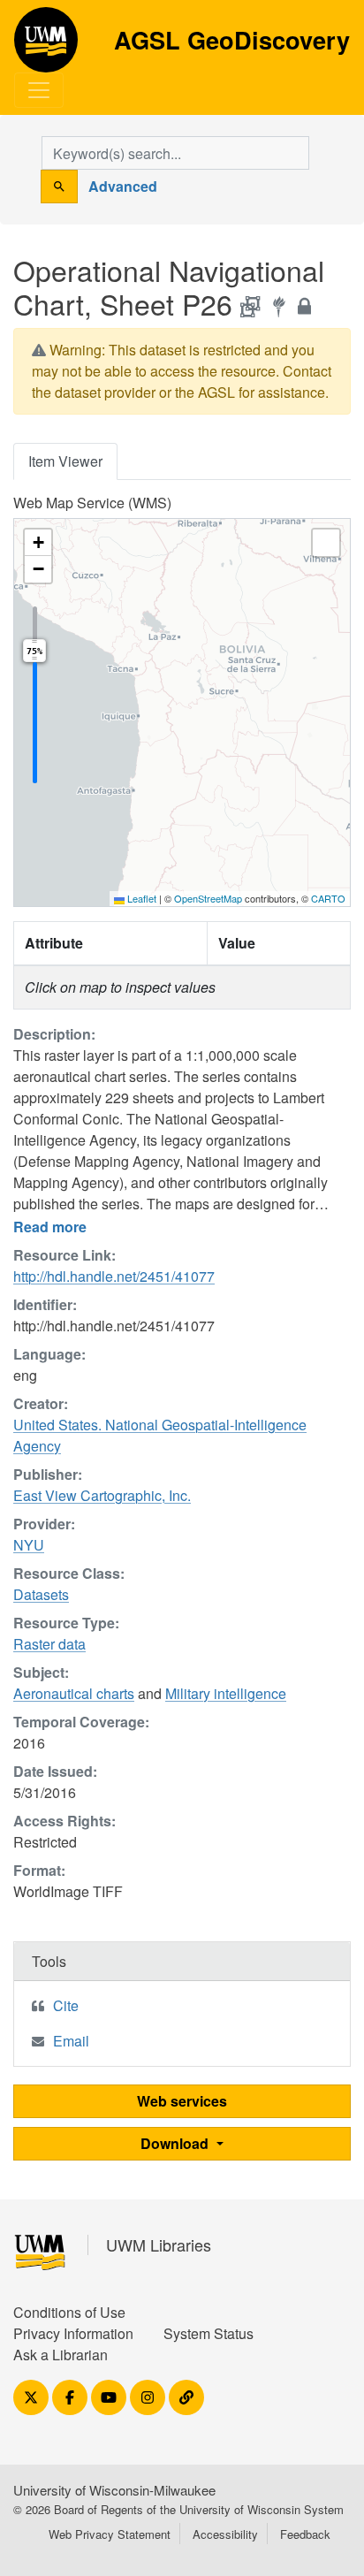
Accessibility (225, 2534)
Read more (50, 1227)
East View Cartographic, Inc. (102, 1495)
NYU (29, 1545)
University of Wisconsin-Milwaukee (114, 2490)
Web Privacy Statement (110, 2534)
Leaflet (140, 898)
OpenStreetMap (208, 898)
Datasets (41, 1594)
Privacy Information (73, 2333)
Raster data (49, 1644)
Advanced (123, 186)
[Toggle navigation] (39, 90)
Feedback (305, 2534)
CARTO (328, 898)
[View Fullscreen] (326, 543)
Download (176, 2143)
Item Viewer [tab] (65, 461)
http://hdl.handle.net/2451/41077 (114, 1276)
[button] (38, 543)
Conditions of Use (69, 2312)
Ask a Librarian (61, 2355)
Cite (66, 2005)
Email (71, 2041)
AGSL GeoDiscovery (46, 46)
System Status (209, 2333)
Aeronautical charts (74, 1693)
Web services (182, 2101)
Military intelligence (226, 1693)
